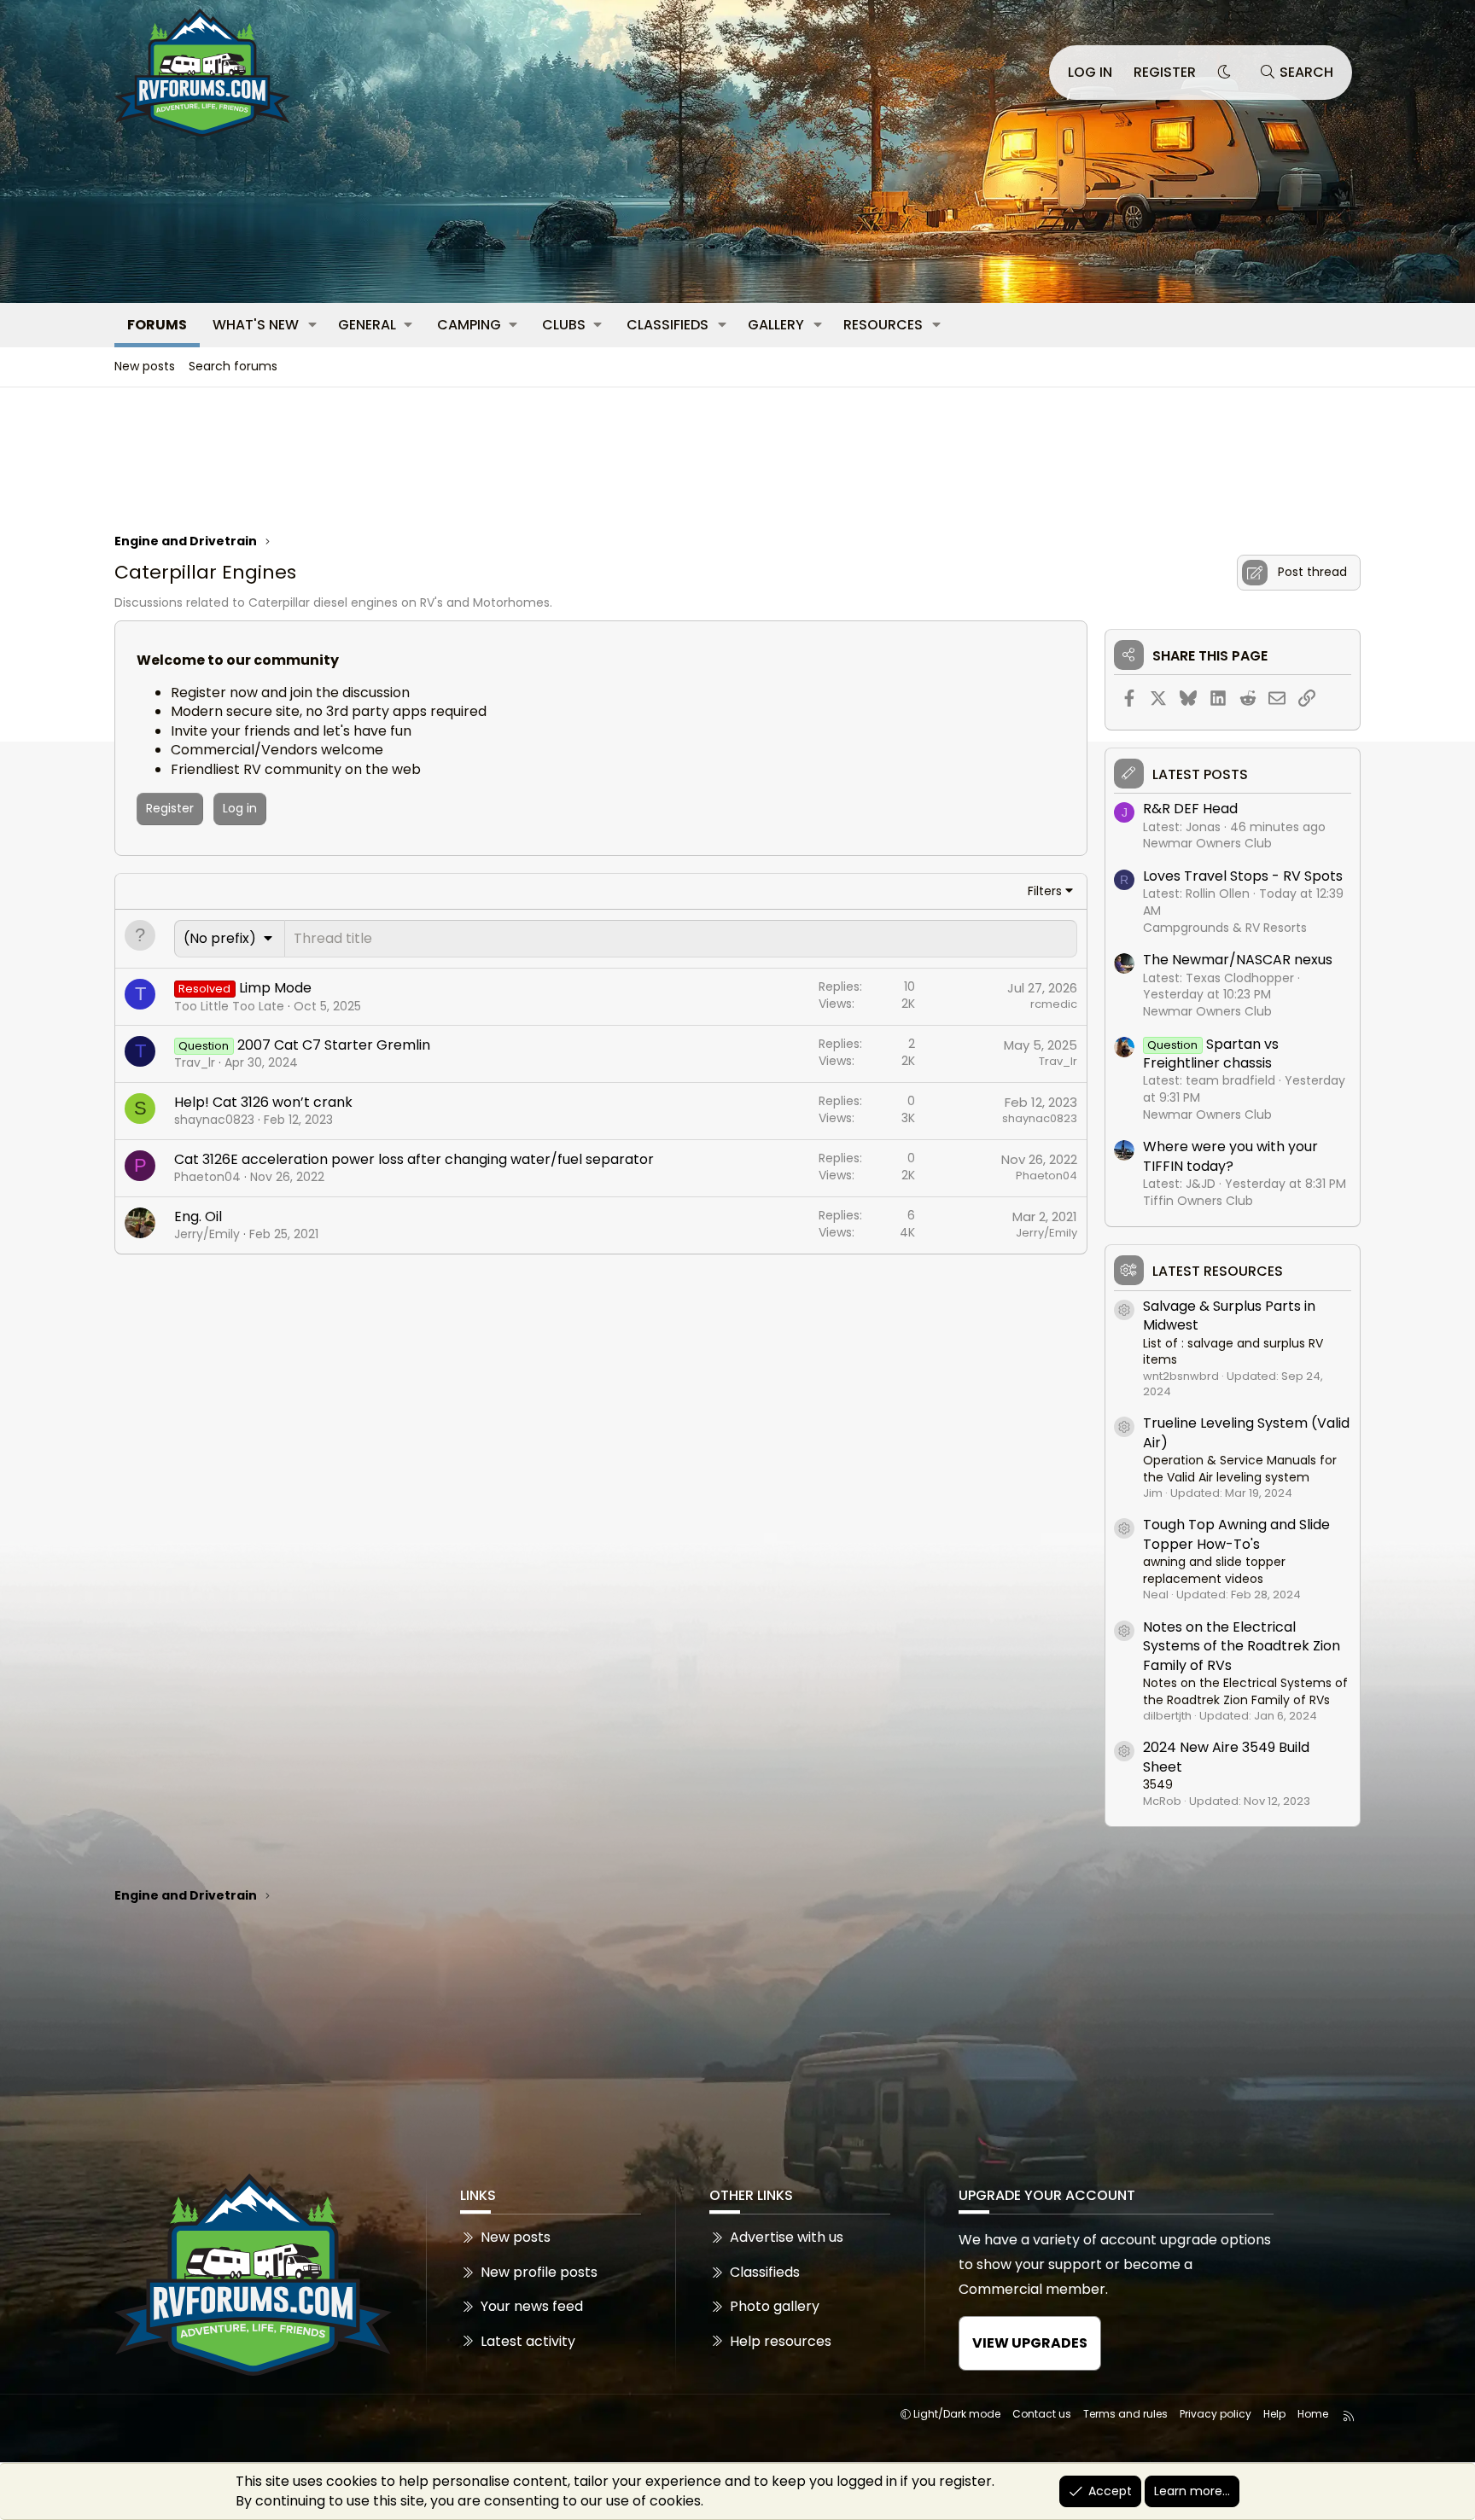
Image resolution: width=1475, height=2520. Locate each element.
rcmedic (1054, 1004)
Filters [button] (1045, 891)
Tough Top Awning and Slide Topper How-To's (1236, 1534)
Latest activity (528, 2341)
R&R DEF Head (1190, 809)
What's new (256, 325)
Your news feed (532, 2306)
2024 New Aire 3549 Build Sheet (1226, 1757)
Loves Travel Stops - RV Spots (1243, 876)
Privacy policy (1216, 2414)
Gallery (776, 325)
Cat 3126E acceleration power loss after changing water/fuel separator (414, 1159)
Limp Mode (275, 988)
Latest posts (1200, 775)
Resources (883, 325)
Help (1274, 2414)
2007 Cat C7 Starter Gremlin (334, 1045)
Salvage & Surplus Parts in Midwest (1229, 1315)
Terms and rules (1125, 2414)
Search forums (233, 366)
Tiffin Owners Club (1198, 1201)
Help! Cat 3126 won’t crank (263, 1102)
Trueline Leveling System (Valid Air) (1246, 1432)
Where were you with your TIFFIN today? (1230, 1156)
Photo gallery (775, 2306)
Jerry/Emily (207, 1234)
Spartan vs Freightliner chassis (1211, 1053)
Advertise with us (787, 2238)
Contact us (1042, 2414)
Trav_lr (195, 1062)
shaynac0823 (214, 1120)
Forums (157, 325)
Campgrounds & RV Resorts (1225, 928)
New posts (145, 366)
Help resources (781, 2341)
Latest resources (1218, 1272)
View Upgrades (1030, 2343)
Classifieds (668, 325)
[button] (313, 325)
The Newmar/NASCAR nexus (1238, 960)
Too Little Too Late (229, 1006)
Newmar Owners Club (1207, 843)
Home (1313, 2414)
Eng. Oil (198, 1216)
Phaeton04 (207, 1177)
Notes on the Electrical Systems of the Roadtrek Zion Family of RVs (1242, 1646)
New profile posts (539, 2272)
